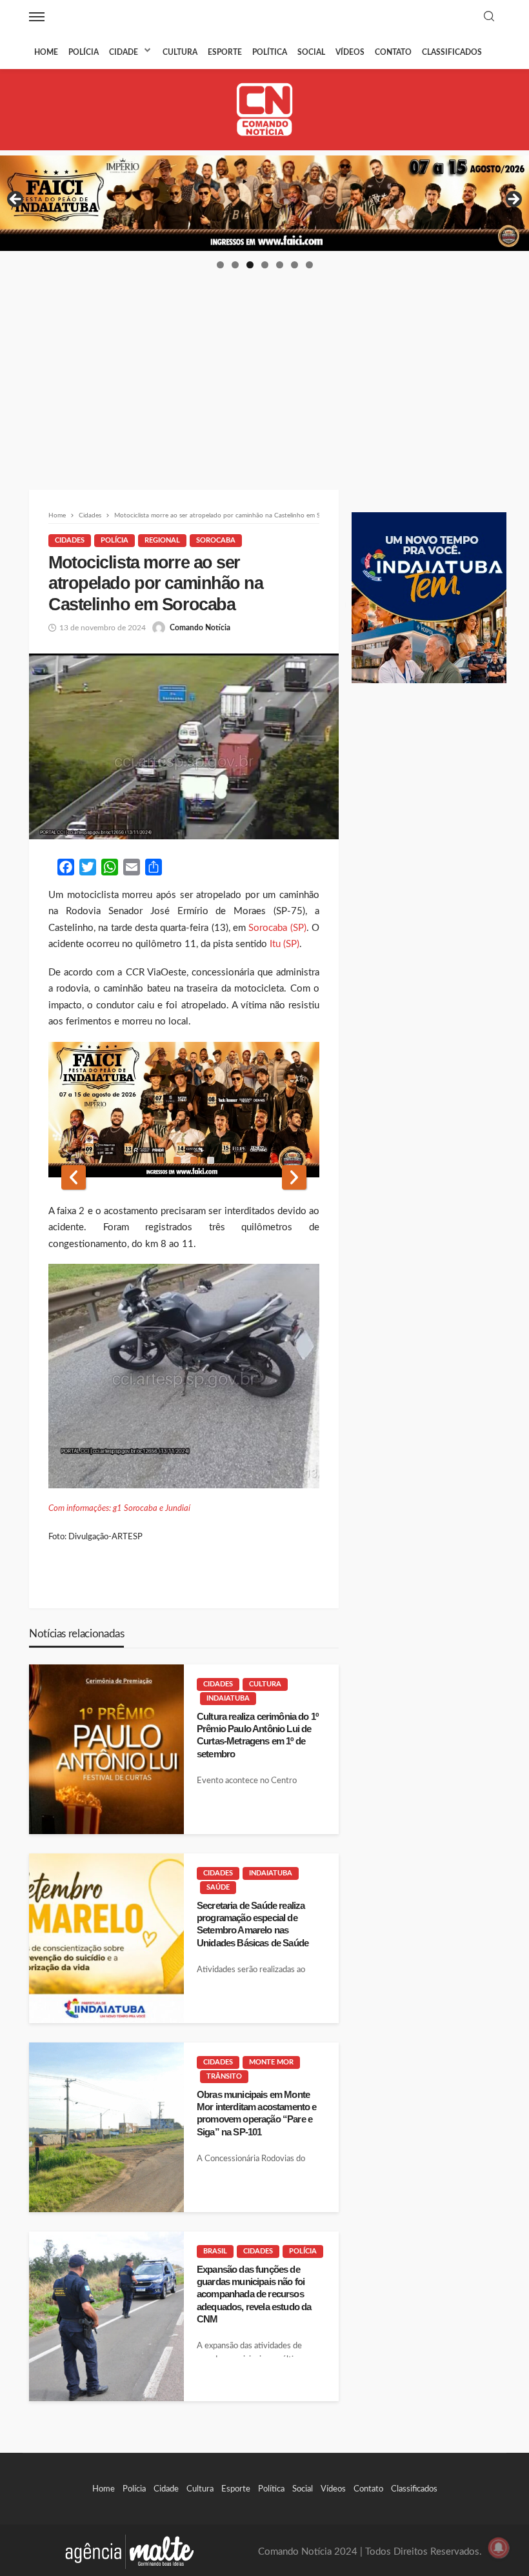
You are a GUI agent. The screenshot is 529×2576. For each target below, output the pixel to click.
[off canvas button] (37, 17)
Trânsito (224, 2076)
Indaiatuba (228, 1698)
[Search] (489, 17)
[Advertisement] (264, 367)
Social (311, 52)
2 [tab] (235, 265)
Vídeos (350, 52)
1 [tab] (220, 265)
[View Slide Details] (264, 203)
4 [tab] (265, 265)
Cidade (124, 52)
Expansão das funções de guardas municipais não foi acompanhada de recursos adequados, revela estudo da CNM (254, 2294)
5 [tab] (280, 265)
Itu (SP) (284, 944)
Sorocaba (216, 540)
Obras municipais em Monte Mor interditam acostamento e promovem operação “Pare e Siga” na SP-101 (256, 2113)
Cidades (70, 540)
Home (46, 52)
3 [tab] (250, 265)
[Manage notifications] (499, 2548)
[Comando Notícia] (265, 109)
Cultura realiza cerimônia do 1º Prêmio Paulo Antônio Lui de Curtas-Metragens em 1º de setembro (257, 1735)
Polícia (84, 52)
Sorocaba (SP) (277, 928)
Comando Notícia (200, 628)
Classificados (452, 52)
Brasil (215, 2251)
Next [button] (513, 200)
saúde (218, 1887)
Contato (393, 52)
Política (270, 52)
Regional (162, 540)
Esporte (225, 52)
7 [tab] (309, 265)
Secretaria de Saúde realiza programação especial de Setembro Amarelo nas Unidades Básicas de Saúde (253, 1924)
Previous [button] (16, 200)
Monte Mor (271, 2062)
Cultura (180, 52)
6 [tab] (294, 265)
